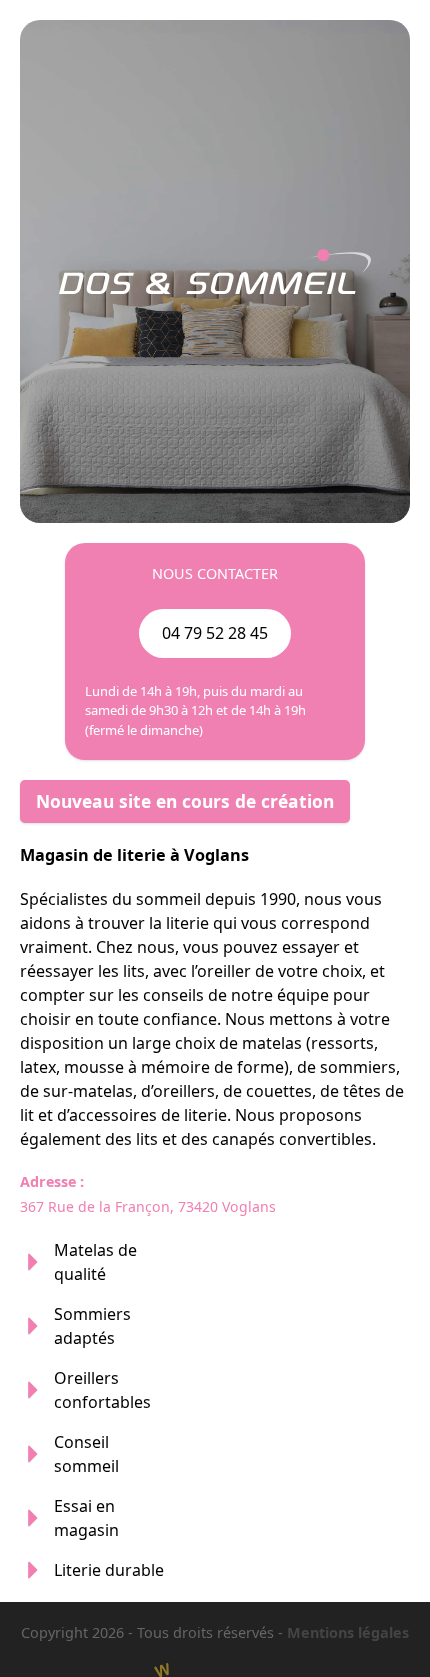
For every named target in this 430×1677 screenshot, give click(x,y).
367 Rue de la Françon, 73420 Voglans (148, 1206)
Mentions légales (348, 1632)
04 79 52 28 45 (215, 633)
